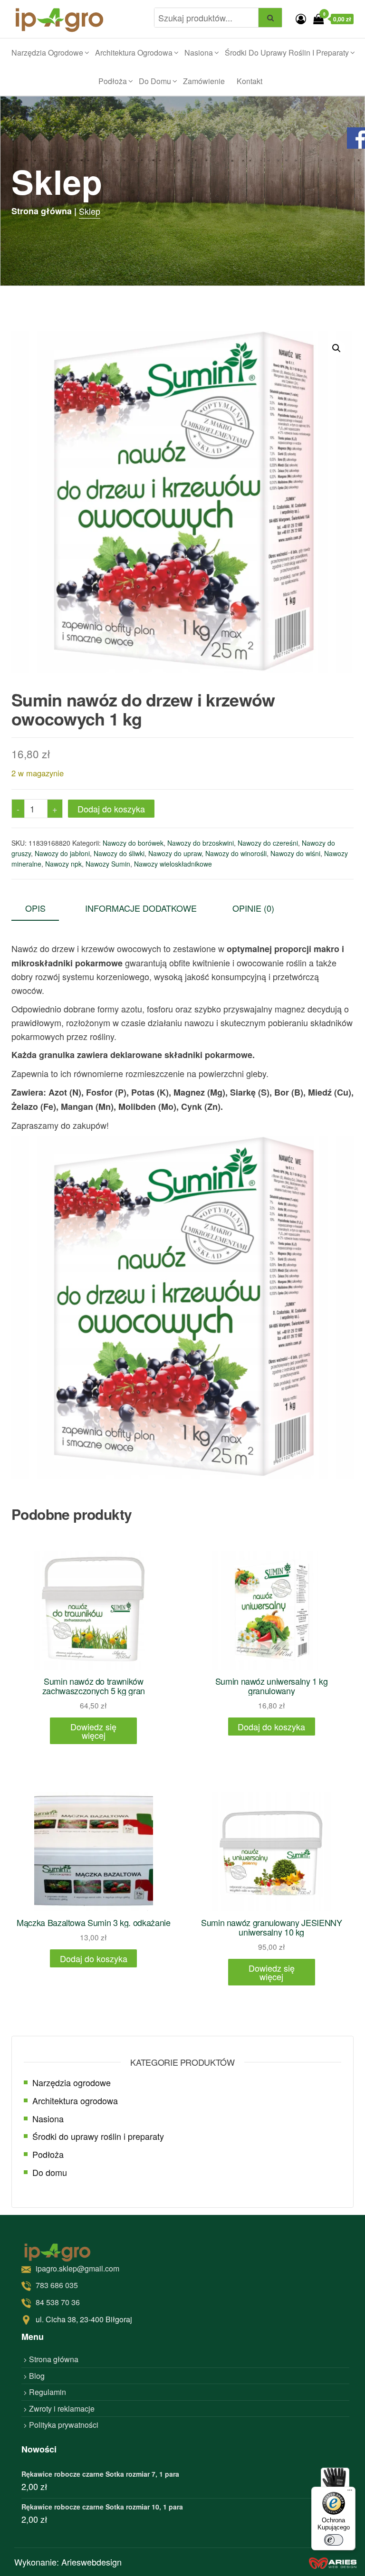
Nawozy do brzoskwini (201, 843)
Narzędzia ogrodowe (47, 52)
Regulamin (48, 2392)
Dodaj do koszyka (111, 809)
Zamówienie (204, 81)
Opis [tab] (35, 908)
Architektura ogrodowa (134, 52)
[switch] (334, 2540)
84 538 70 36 (58, 2302)
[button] (336, 348)
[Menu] (350, 2492)
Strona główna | (44, 211)
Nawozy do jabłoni (62, 853)
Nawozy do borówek (133, 843)
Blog (37, 2376)
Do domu (155, 81)
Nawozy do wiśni (295, 853)
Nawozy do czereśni (268, 843)
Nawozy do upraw (175, 853)
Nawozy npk (63, 864)
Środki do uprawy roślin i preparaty (287, 52)
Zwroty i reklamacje (62, 2409)
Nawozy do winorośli (236, 853)
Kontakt (250, 81)
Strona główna (54, 2359)
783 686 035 (57, 2285)
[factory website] (333, 2562)
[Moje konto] (301, 18)
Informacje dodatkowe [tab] (141, 908)
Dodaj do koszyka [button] (271, 1727)
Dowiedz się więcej (93, 1731)
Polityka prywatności (64, 2425)
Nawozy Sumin (108, 864)
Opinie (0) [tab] (253, 908)
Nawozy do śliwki (119, 853)
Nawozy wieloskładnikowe (173, 864)
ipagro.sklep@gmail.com (77, 2268)
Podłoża (113, 81)
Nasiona (199, 52)
